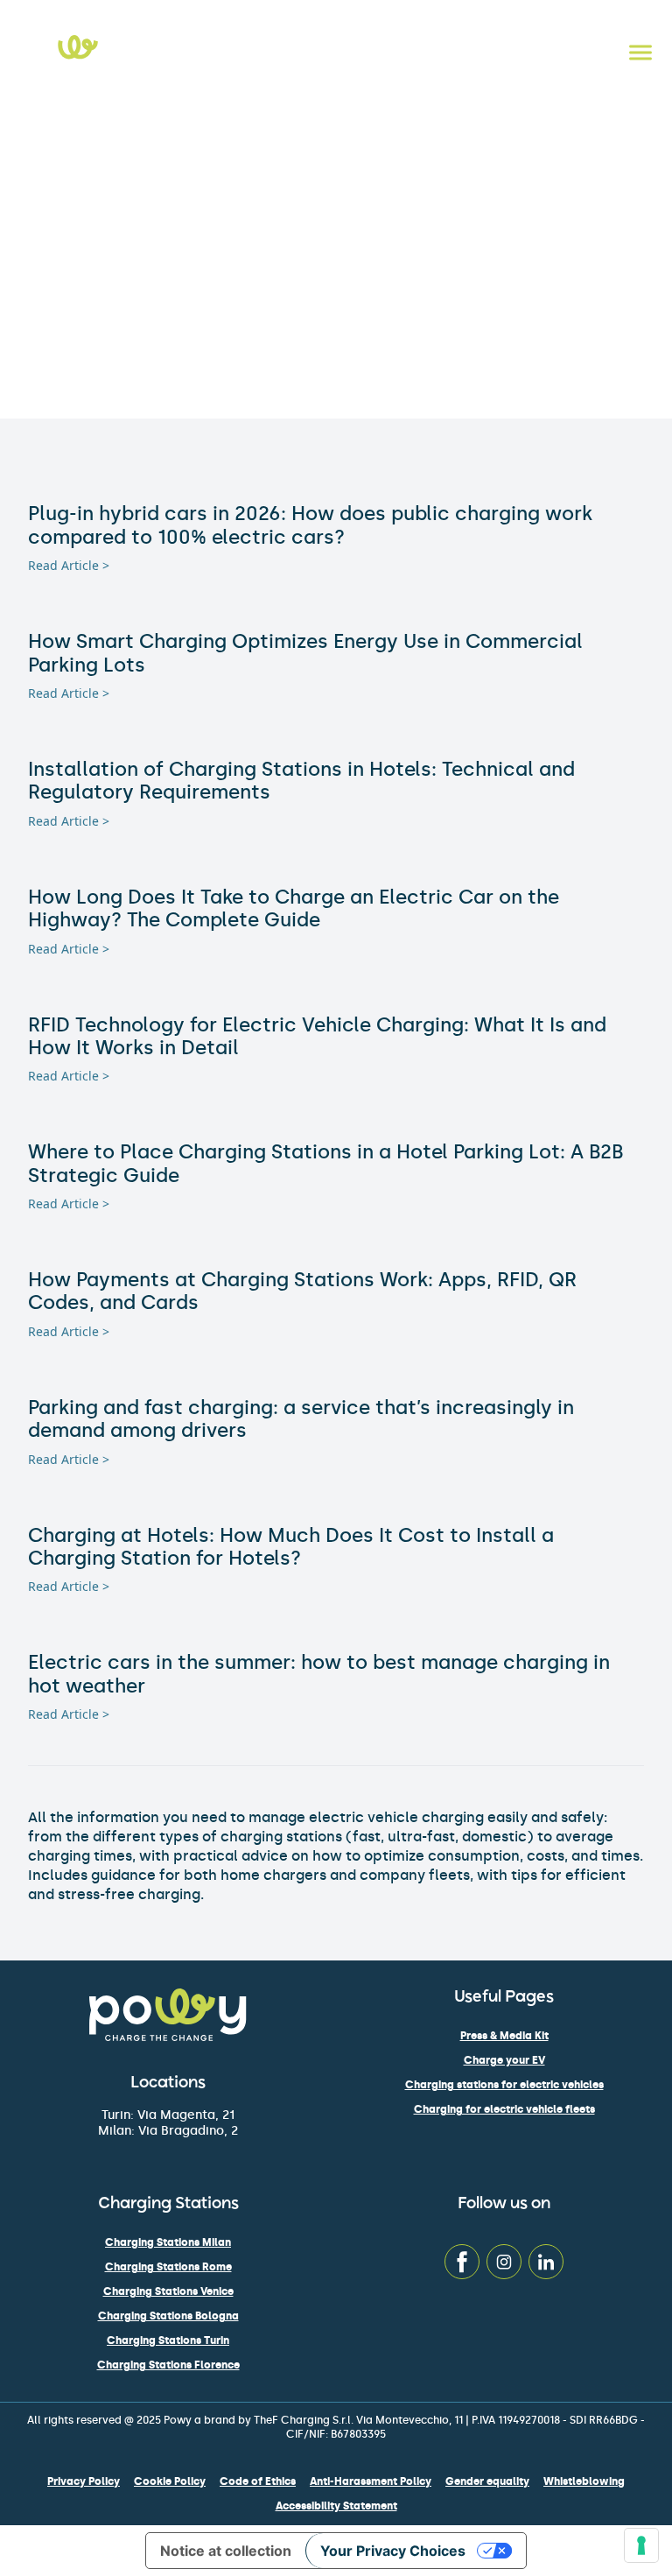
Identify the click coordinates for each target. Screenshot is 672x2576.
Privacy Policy (84, 2481)
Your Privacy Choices (393, 2551)
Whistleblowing (584, 2481)
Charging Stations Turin (168, 2340)
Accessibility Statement (336, 2506)
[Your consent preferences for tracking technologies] (641, 2545)
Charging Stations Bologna (168, 2316)
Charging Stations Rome (168, 2267)
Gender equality (487, 2481)
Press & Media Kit (504, 2036)
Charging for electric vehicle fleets (504, 2109)
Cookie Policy (170, 2481)
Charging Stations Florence (168, 2365)
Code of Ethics (258, 2481)
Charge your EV (504, 2060)
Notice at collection (226, 2551)
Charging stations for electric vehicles (504, 2085)
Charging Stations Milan (168, 2242)
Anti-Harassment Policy (371, 2481)
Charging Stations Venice (168, 2291)
